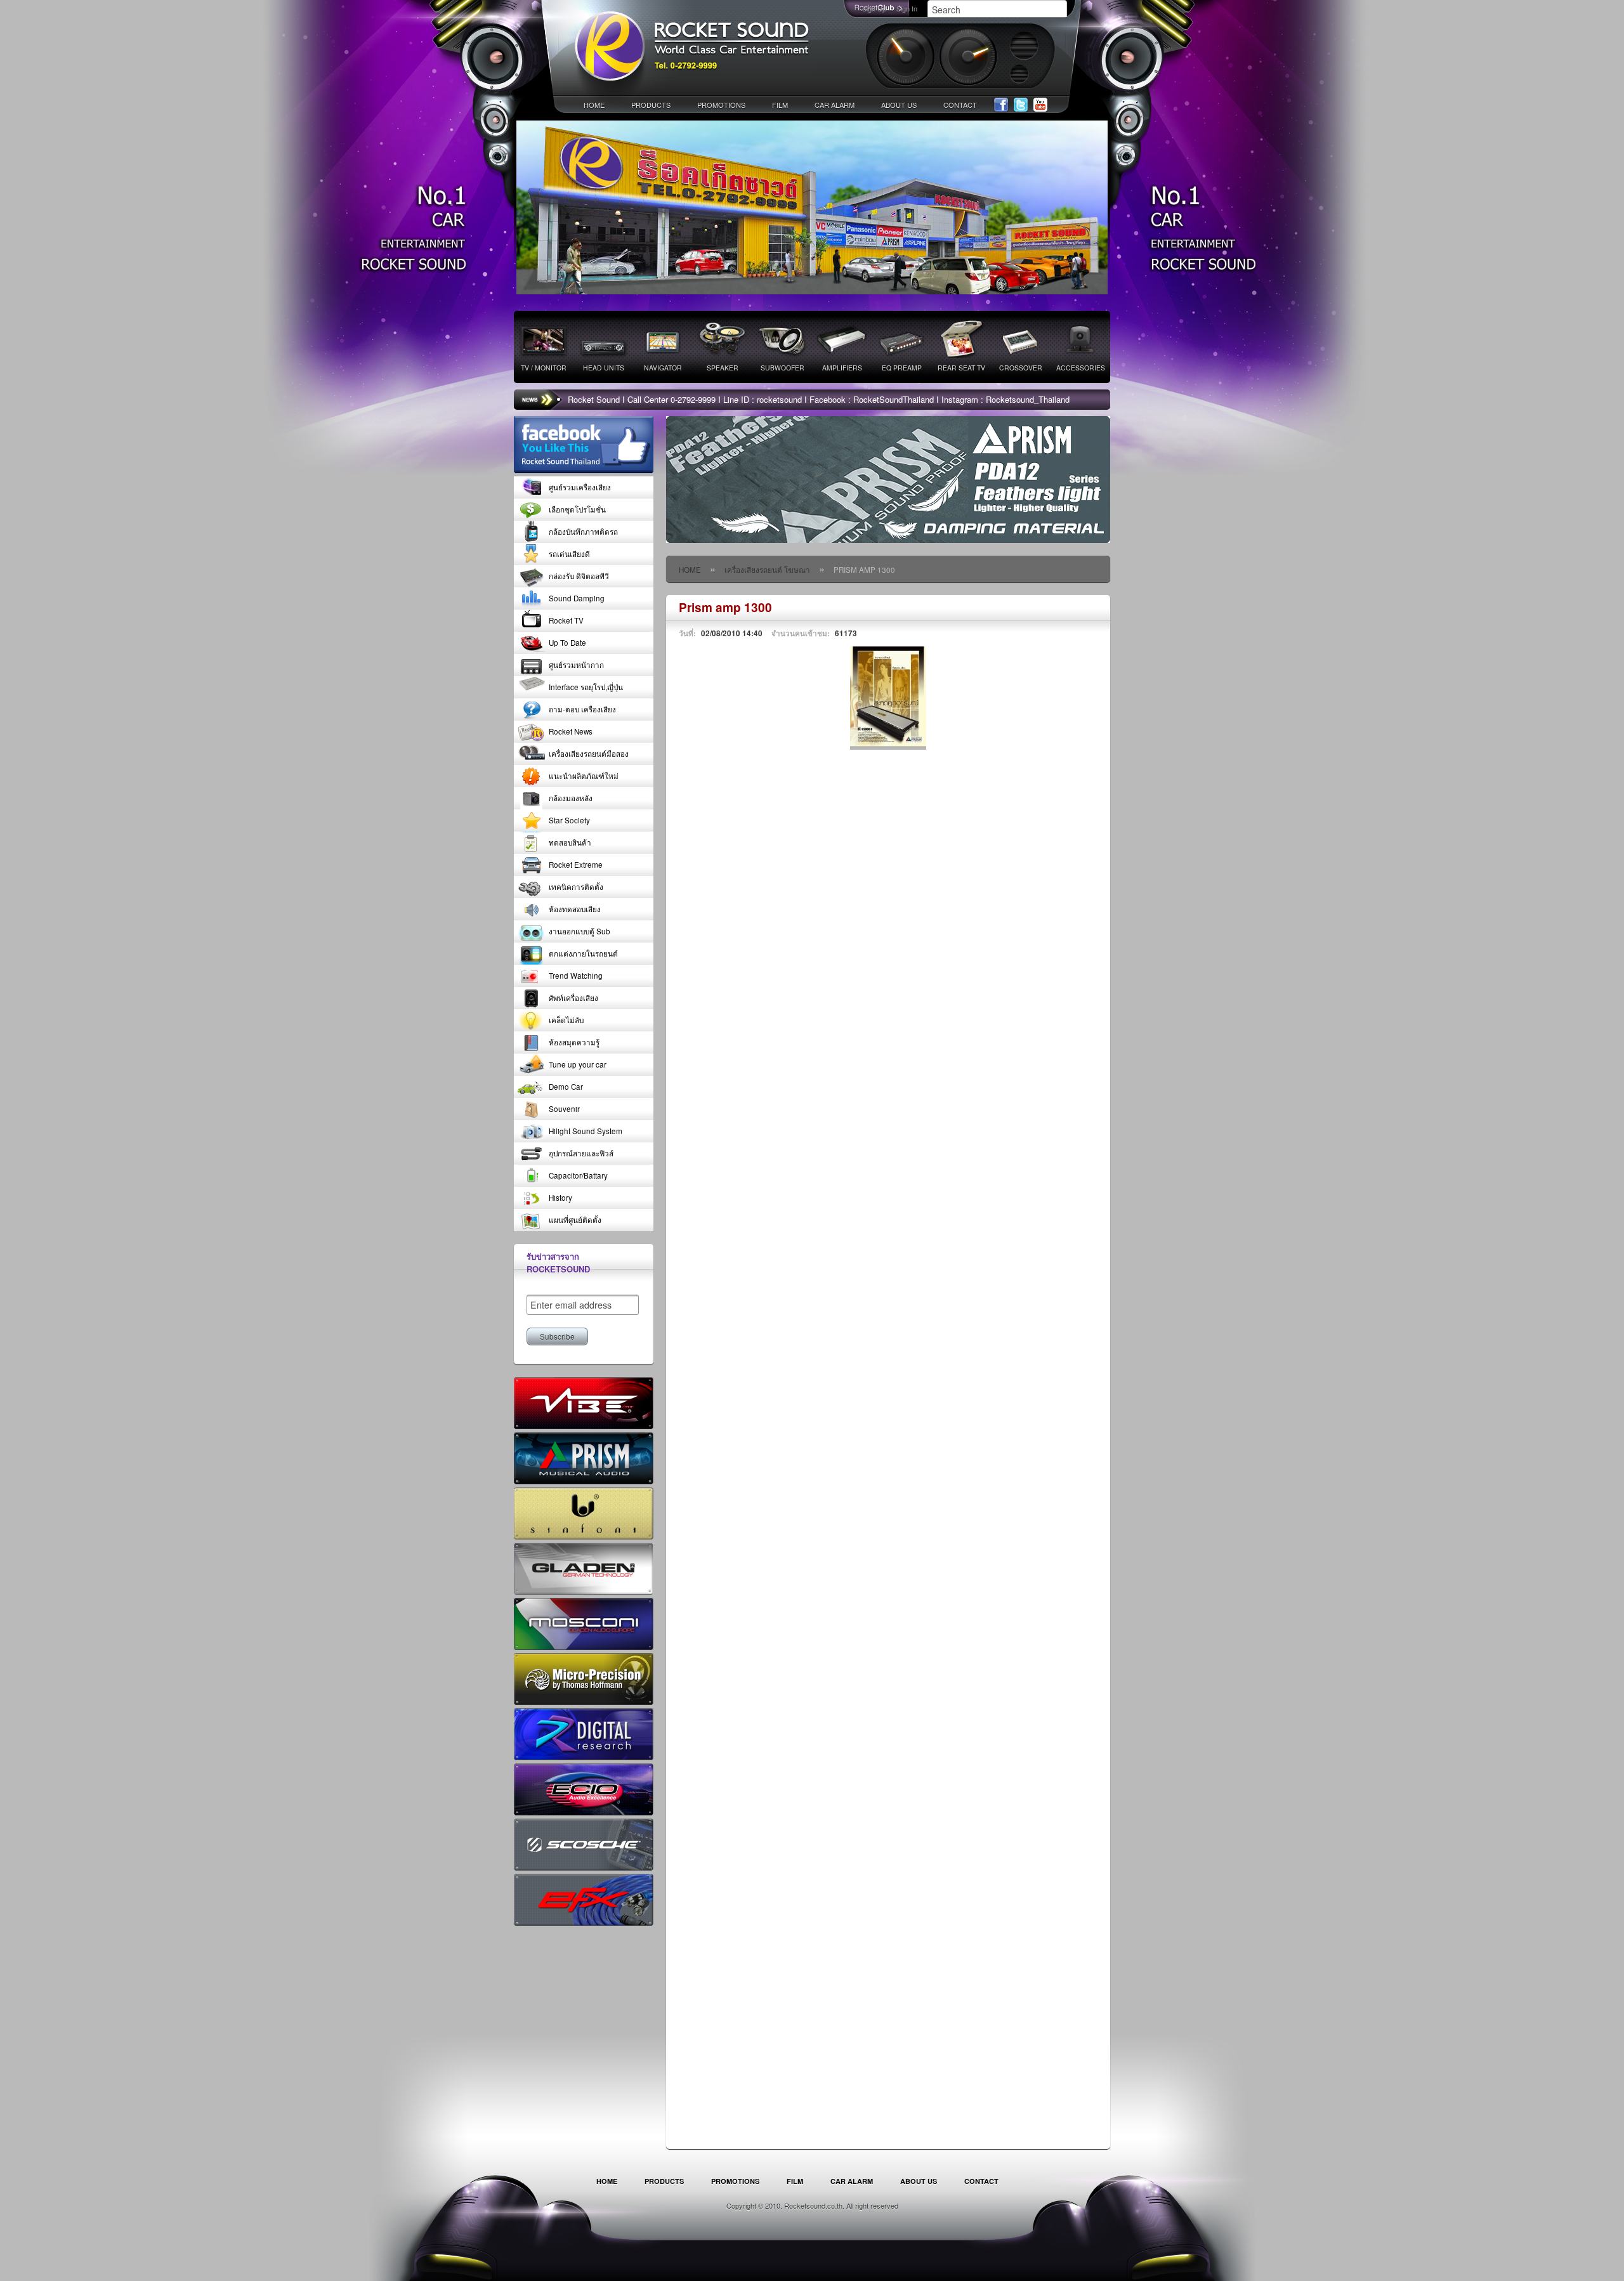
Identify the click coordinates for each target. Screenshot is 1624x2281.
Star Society (569, 820)
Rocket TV (566, 620)
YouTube (1040, 105)
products (651, 105)
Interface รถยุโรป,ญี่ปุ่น (586, 687)
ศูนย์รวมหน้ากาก (576, 665)
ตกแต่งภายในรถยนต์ (583, 953)
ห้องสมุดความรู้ (574, 1042)
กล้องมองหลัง (571, 798)
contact (960, 105)
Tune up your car (578, 1064)
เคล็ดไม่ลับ (566, 1020)
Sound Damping (577, 598)
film (780, 105)
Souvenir (564, 1109)
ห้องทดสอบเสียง (575, 909)
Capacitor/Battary (578, 1175)
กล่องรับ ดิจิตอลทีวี (579, 576)
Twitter (1021, 105)
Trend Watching (576, 976)
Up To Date (567, 643)
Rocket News (571, 731)
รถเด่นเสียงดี (569, 554)
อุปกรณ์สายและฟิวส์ (581, 1153)
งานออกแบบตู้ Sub (580, 931)
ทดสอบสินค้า (570, 842)
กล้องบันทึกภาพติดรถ (583, 532)
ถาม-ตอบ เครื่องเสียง (582, 709)
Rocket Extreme (576, 865)
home (594, 105)
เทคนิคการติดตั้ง (576, 887)
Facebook (1001, 105)
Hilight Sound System (586, 1131)
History (560, 1198)
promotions (721, 105)
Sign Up (874, 8)
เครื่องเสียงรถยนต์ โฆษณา (767, 570)
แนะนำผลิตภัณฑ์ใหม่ (584, 776)
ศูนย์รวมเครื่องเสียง (580, 487)
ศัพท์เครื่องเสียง (573, 998)
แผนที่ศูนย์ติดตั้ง (575, 1220)
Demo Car (566, 1087)
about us (899, 105)
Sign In (907, 8)
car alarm (835, 105)
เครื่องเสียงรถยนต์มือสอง (589, 754)
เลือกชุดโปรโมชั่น (577, 509)
